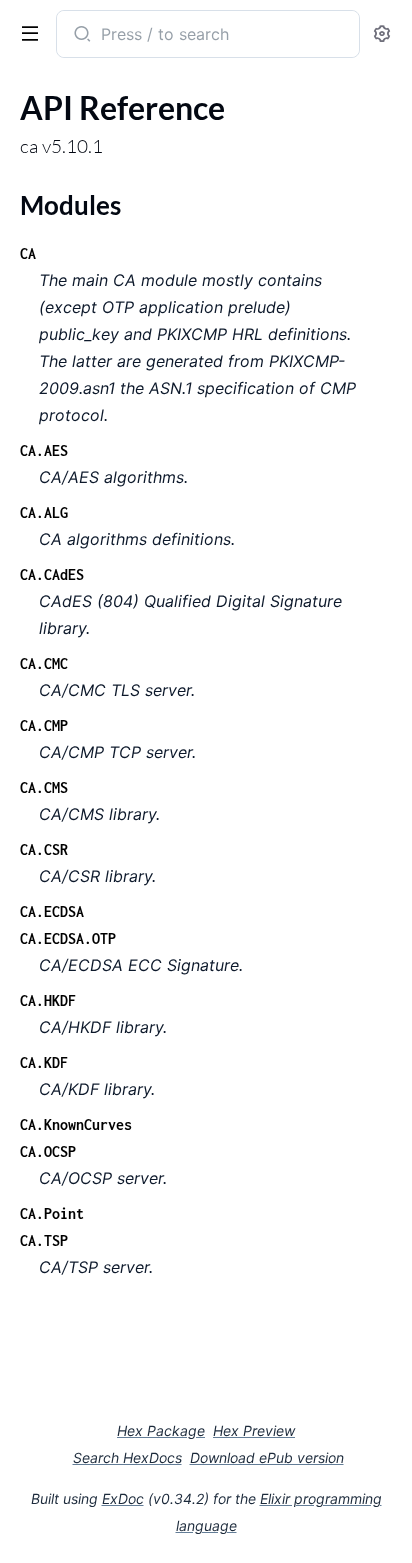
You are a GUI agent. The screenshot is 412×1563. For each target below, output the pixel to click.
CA (28, 253)
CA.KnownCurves (76, 1124)
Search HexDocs (127, 1458)
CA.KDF (44, 1062)
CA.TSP (44, 1240)
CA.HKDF (48, 1000)
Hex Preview (254, 1430)
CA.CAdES (52, 574)
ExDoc (123, 1498)
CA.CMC (44, 663)
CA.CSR (44, 849)
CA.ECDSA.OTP (68, 938)
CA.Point (52, 1213)
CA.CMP (44, 725)
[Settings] (382, 34)
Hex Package (161, 1430)
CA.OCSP (48, 1151)
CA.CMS (44, 787)
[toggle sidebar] (26, 32)
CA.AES (44, 450)
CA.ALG (44, 512)
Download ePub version (267, 1457)
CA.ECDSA (52, 911)
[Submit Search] (80, 36)
